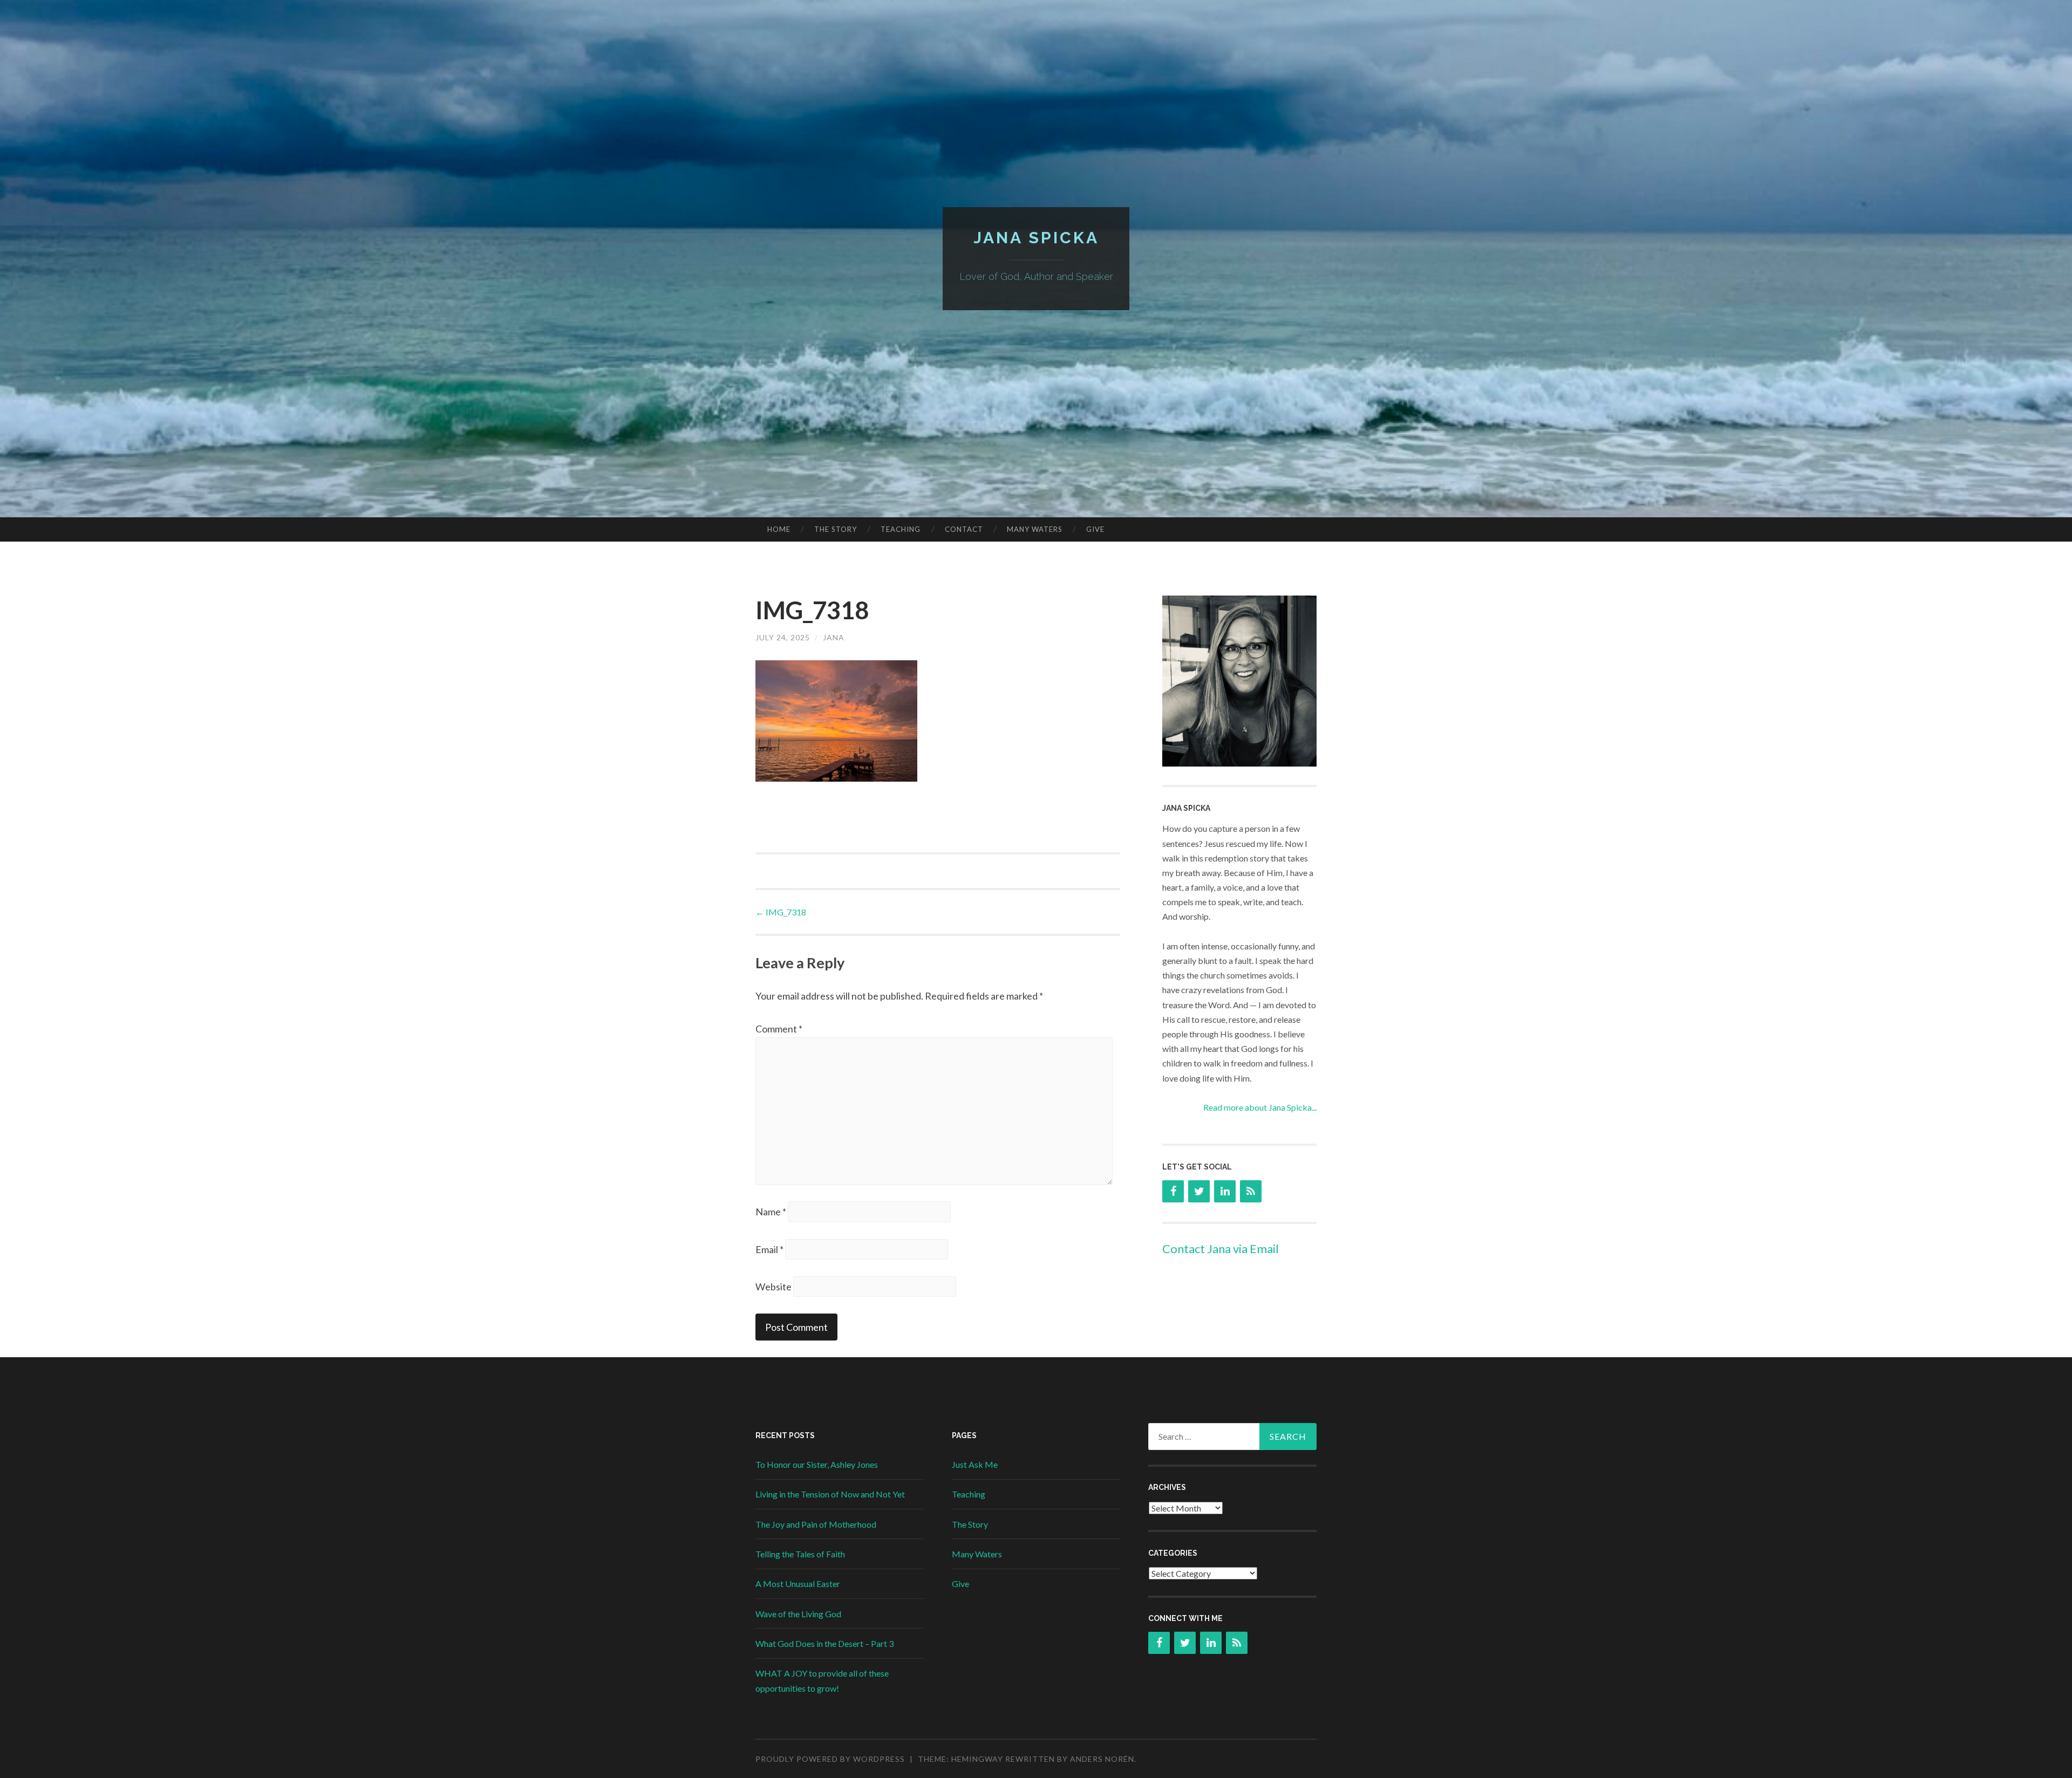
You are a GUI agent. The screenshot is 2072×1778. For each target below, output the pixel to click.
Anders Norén (1102, 1759)
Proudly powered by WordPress (830, 1759)
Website (773, 1287)
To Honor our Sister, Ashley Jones (817, 1464)
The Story (836, 529)
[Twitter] (1199, 1191)
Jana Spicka (1036, 238)
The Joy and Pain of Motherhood (816, 1524)
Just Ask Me (975, 1464)
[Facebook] (1173, 1191)
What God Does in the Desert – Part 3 (824, 1643)
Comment (779, 1029)
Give (1095, 529)
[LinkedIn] (1225, 1191)
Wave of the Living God (798, 1614)
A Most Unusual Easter (798, 1584)
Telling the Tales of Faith (800, 1554)
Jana (834, 637)
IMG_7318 (781, 912)
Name (771, 1212)
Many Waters (1035, 529)
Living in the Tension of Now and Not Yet (830, 1494)
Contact (964, 529)
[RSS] (1251, 1191)
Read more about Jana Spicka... (1260, 1107)
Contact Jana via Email (1221, 1249)
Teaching (901, 529)
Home (779, 529)
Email (769, 1249)
